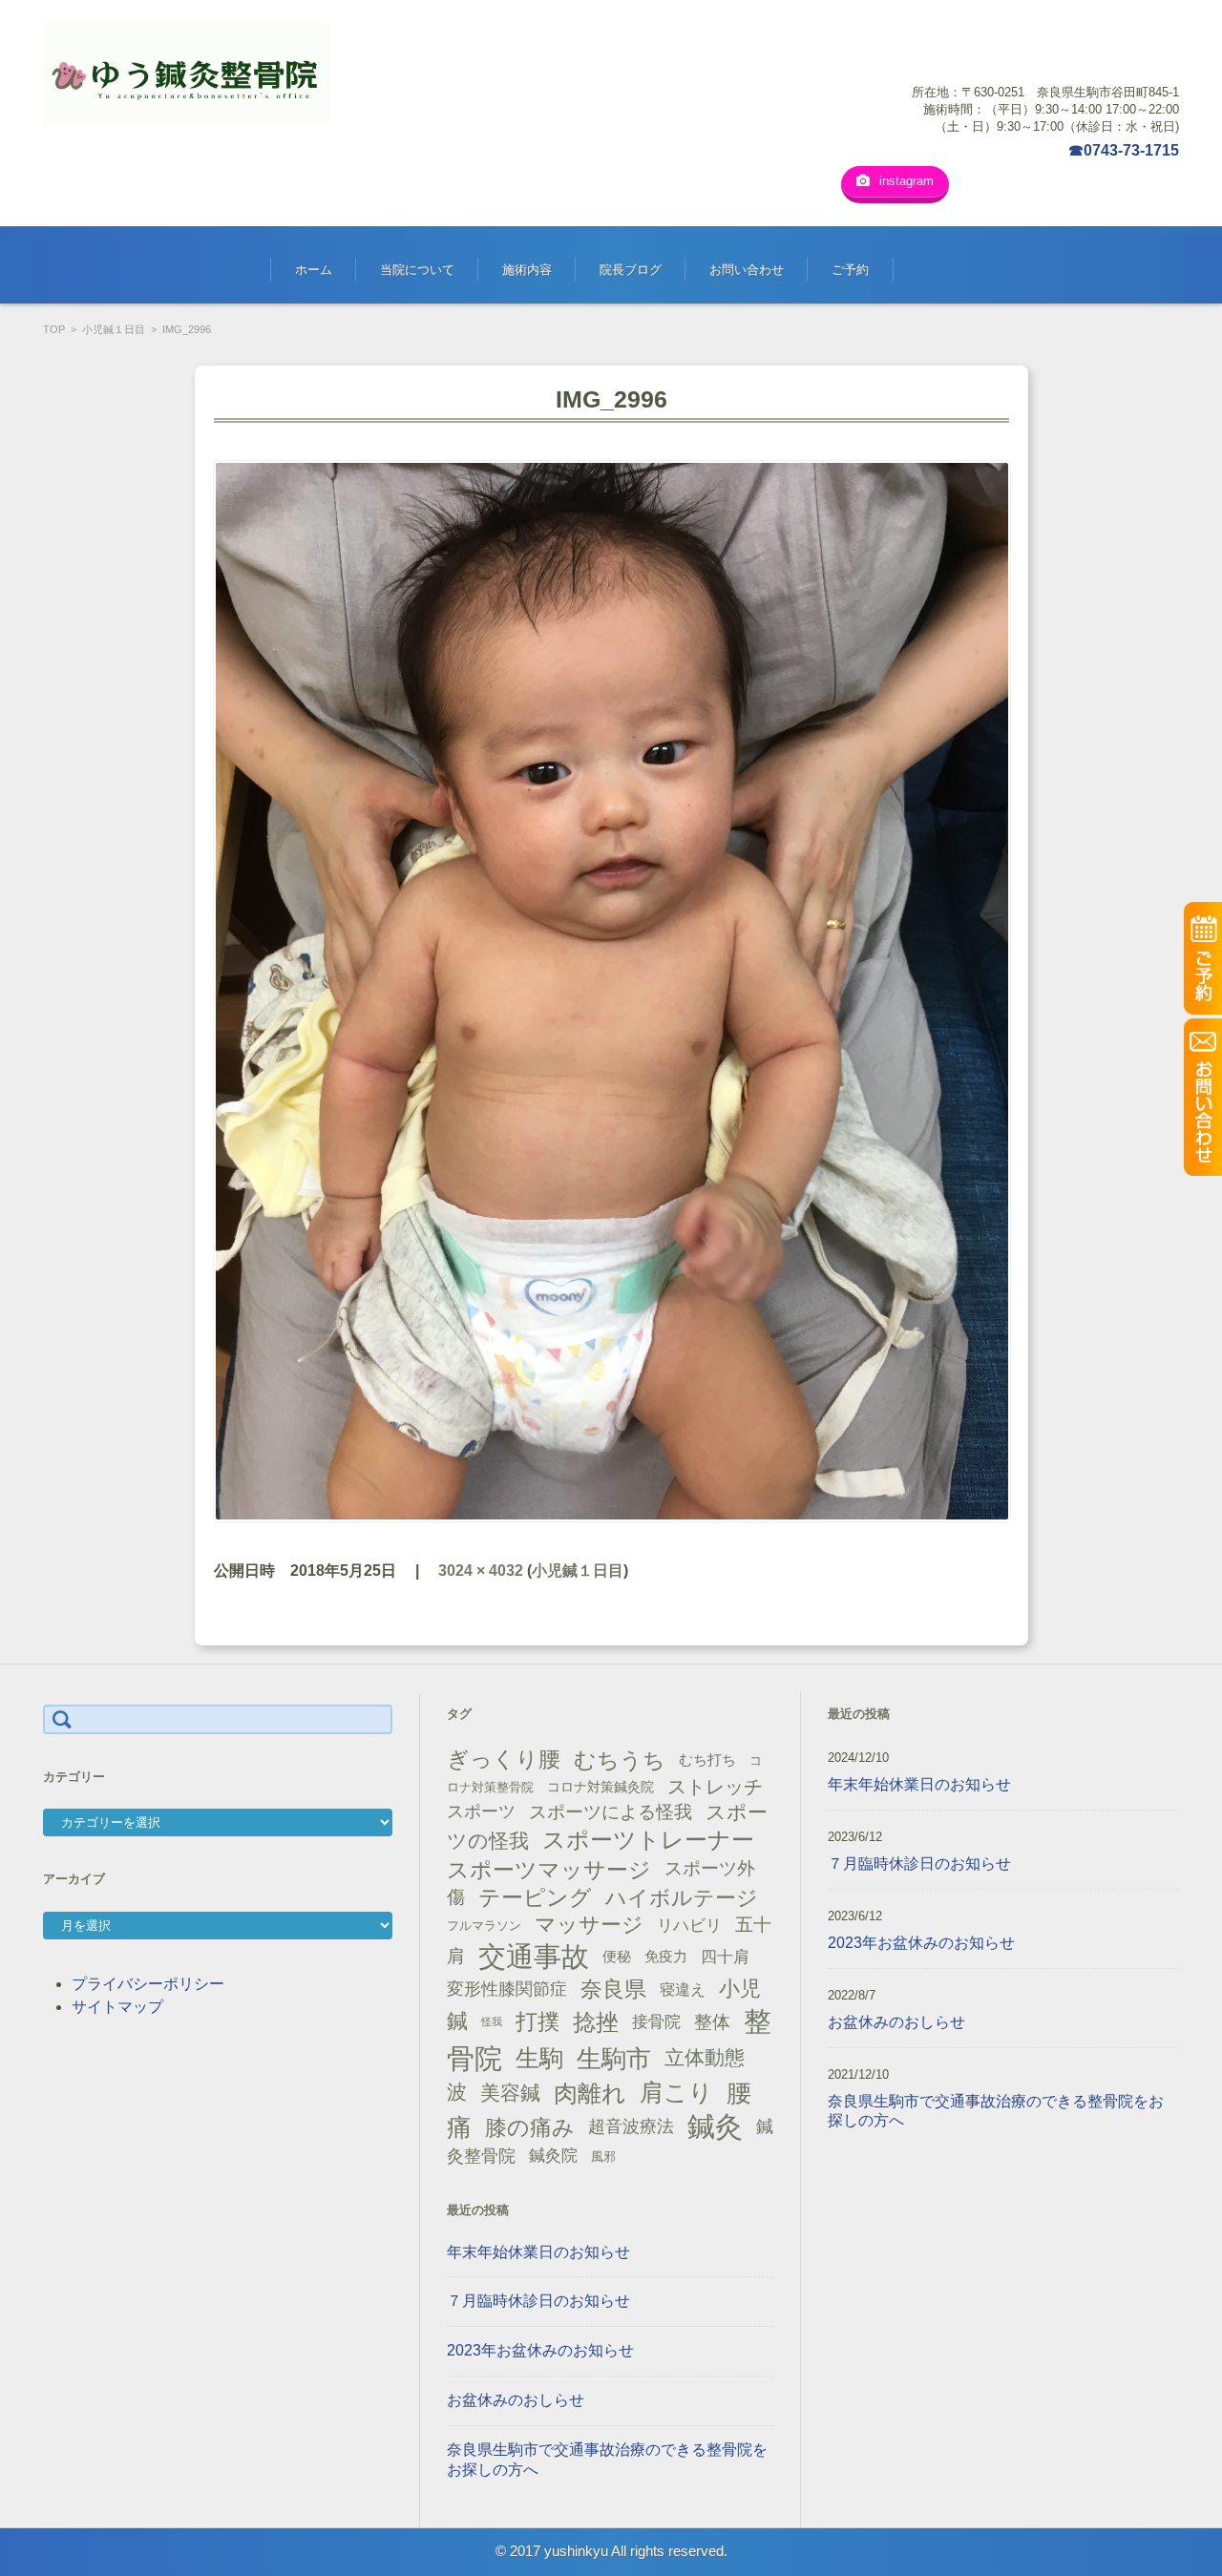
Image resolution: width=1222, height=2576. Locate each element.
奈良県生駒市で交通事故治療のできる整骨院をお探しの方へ (607, 2460)
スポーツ (481, 1812)
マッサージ (589, 1925)
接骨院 (656, 2022)
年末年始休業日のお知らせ (538, 2252)
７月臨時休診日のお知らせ (538, 2301)
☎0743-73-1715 (1124, 150)
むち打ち (707, 1759)
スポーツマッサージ (549, 1870)
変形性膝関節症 (507, 1989)
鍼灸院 (553, 2156)
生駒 (539, 2058)
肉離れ (590, 2093)
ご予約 (850, 270)
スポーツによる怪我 (611, 1812)
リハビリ (689, 1926)
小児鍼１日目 (114, 329)
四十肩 (725, 1957)
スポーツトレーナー (648, 1840)
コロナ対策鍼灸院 (600, 1787)
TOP (54, 329)
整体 (712, 2021)
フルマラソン (484, 1926)
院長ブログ (631, 270)
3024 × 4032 (481, 1571)
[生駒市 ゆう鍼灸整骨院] (186, 74)
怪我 (492, 2021)
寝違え (683, 1989)
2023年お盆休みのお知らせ (540, 2350)
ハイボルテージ (682, 1898)
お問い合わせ (747, 270)
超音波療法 (631, 2126)
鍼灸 (715, 2126)
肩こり (676, 2093)
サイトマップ (117, 2007)
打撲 (537, 2021)
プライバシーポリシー (148, 1984)
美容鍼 (510, 2093)
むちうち (620, 1760)
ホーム (314, 270)
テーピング (535, 1897)
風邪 (603, 2157)
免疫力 (666, 1957)
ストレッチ (715, 1787)
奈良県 (613, 1989)
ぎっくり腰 (504, 1759)
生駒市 (614, 2059)
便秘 (617, 1957)
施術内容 (527, 270)
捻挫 (596, 2022)
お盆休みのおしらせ (516, 2400)
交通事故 (534, 1957)
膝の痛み (530, 2127)
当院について (417, 270)
